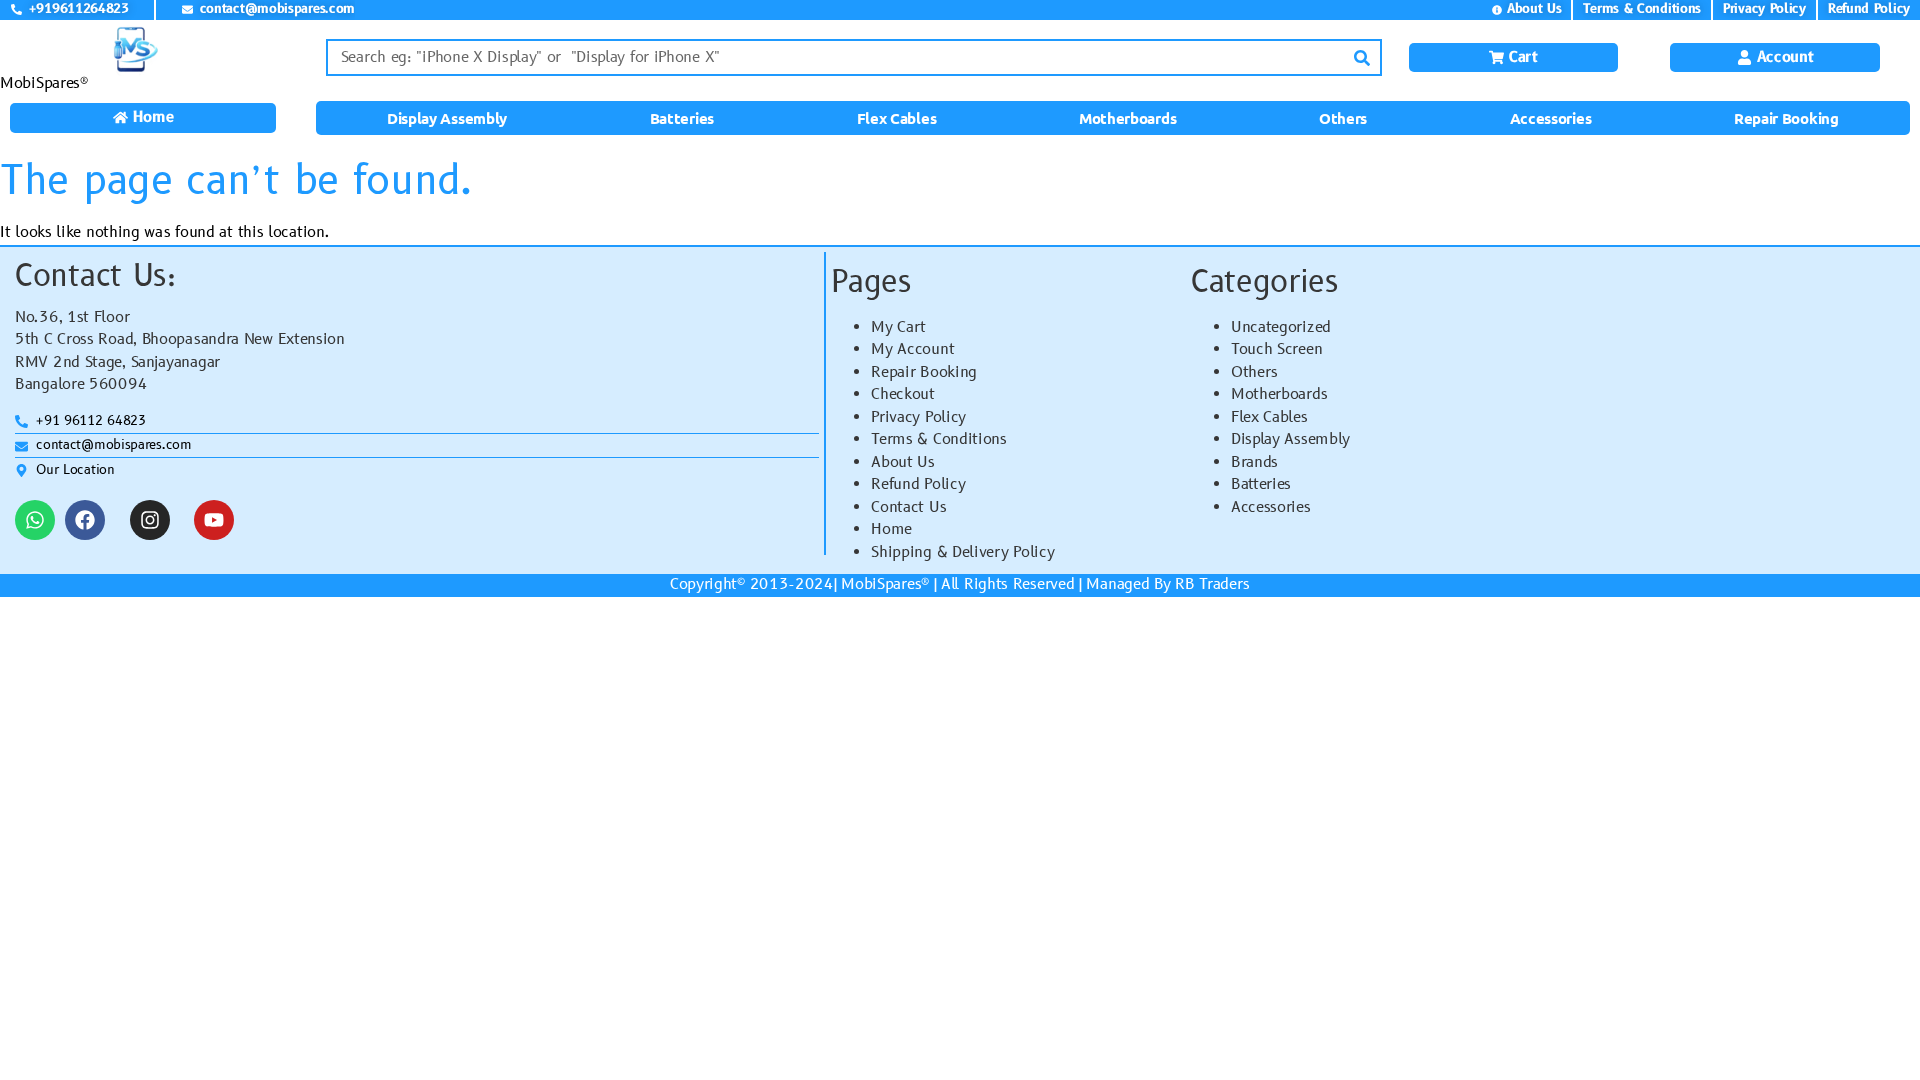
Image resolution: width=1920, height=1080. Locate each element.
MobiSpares (881, 584)
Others (1343, 118)
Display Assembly (447, 118)
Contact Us (908, 507)
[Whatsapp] (35, 520)
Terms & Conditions (939, 439)
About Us (903, 462)
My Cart (898, 327)
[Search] (1361, 57)
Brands (1254, 462)
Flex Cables (897, 118)
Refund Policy (918, 484)
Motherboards (1127, 118)
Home (891, 529)
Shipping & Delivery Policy (962, 552)
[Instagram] (150, 520)
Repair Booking (1786, 118)
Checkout (903, 394)
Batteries (682, 118)
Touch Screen (1276, 349)
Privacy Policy (918, 417)
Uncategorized (1281, 327)
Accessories (1551, 118)
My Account (912, 349)
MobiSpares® (44, 83)
